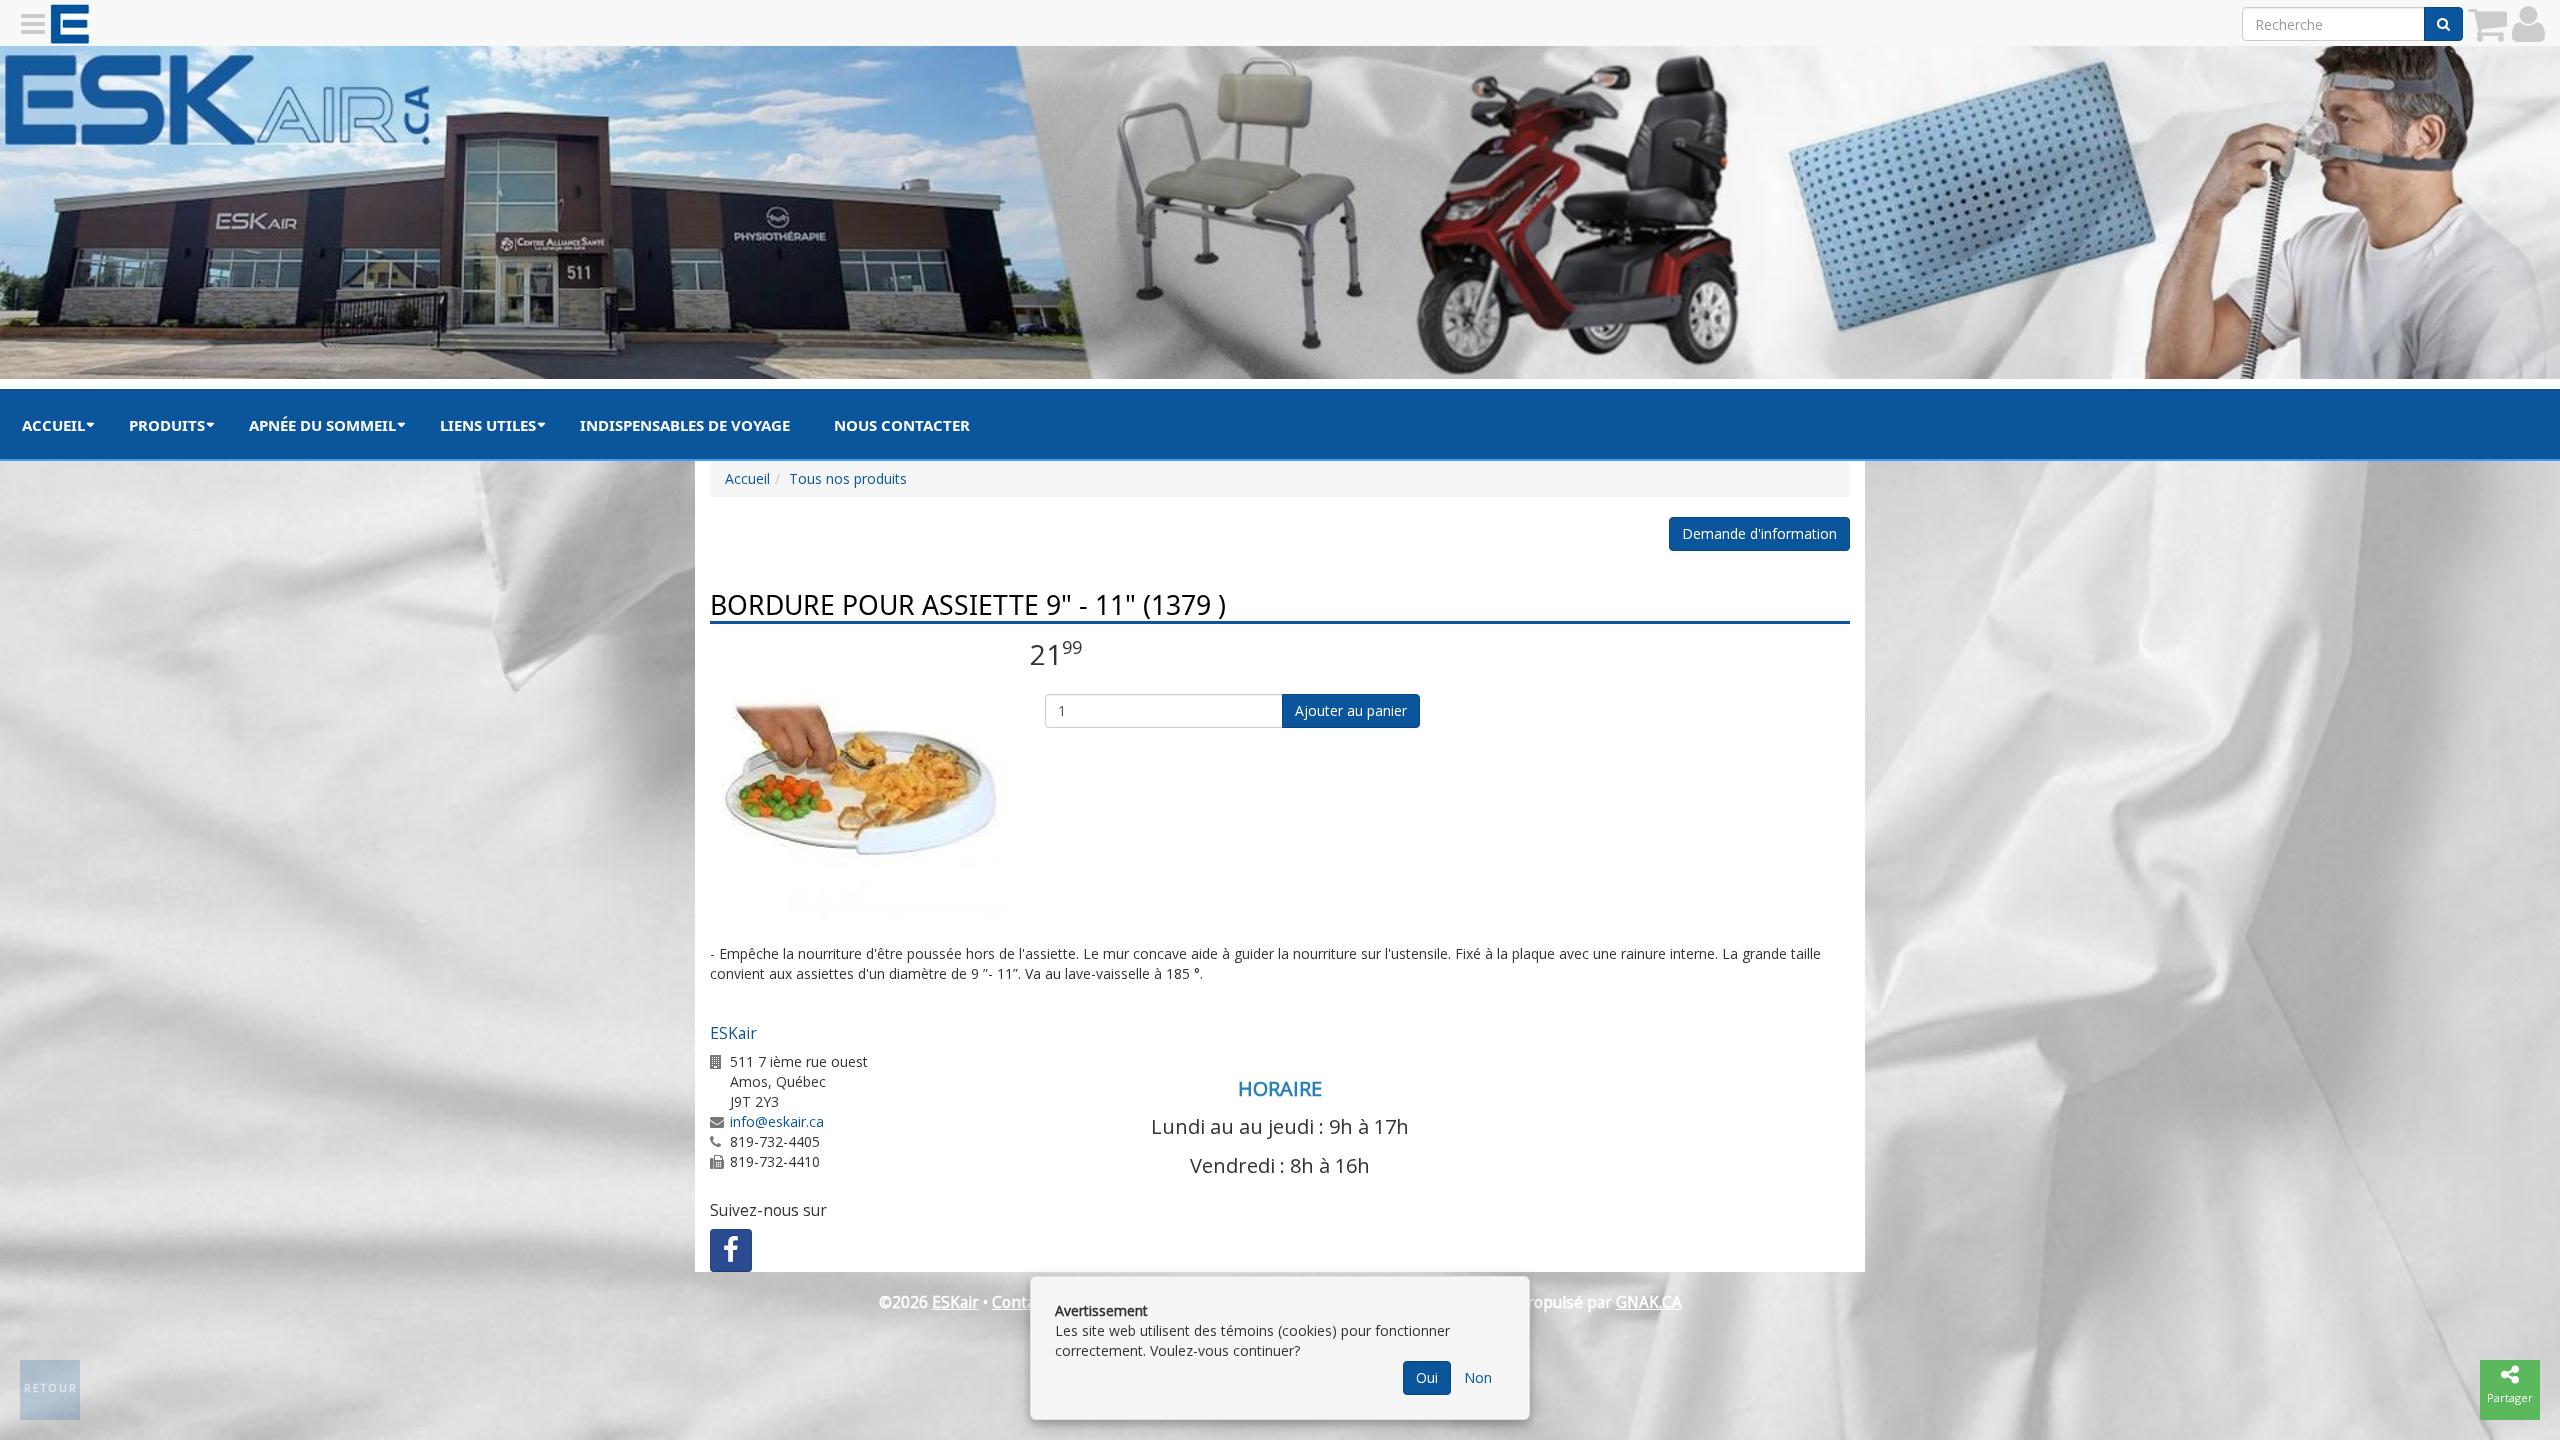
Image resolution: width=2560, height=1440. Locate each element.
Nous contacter (902, 425)
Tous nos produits (848, 478)
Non (1478, 1377)
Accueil (53, 425)
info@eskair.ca (777, 1121)
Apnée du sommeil (322, 425)
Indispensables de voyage (685, 425)
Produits (167, 425)
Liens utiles (488, 425)
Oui (1427, 1377)
